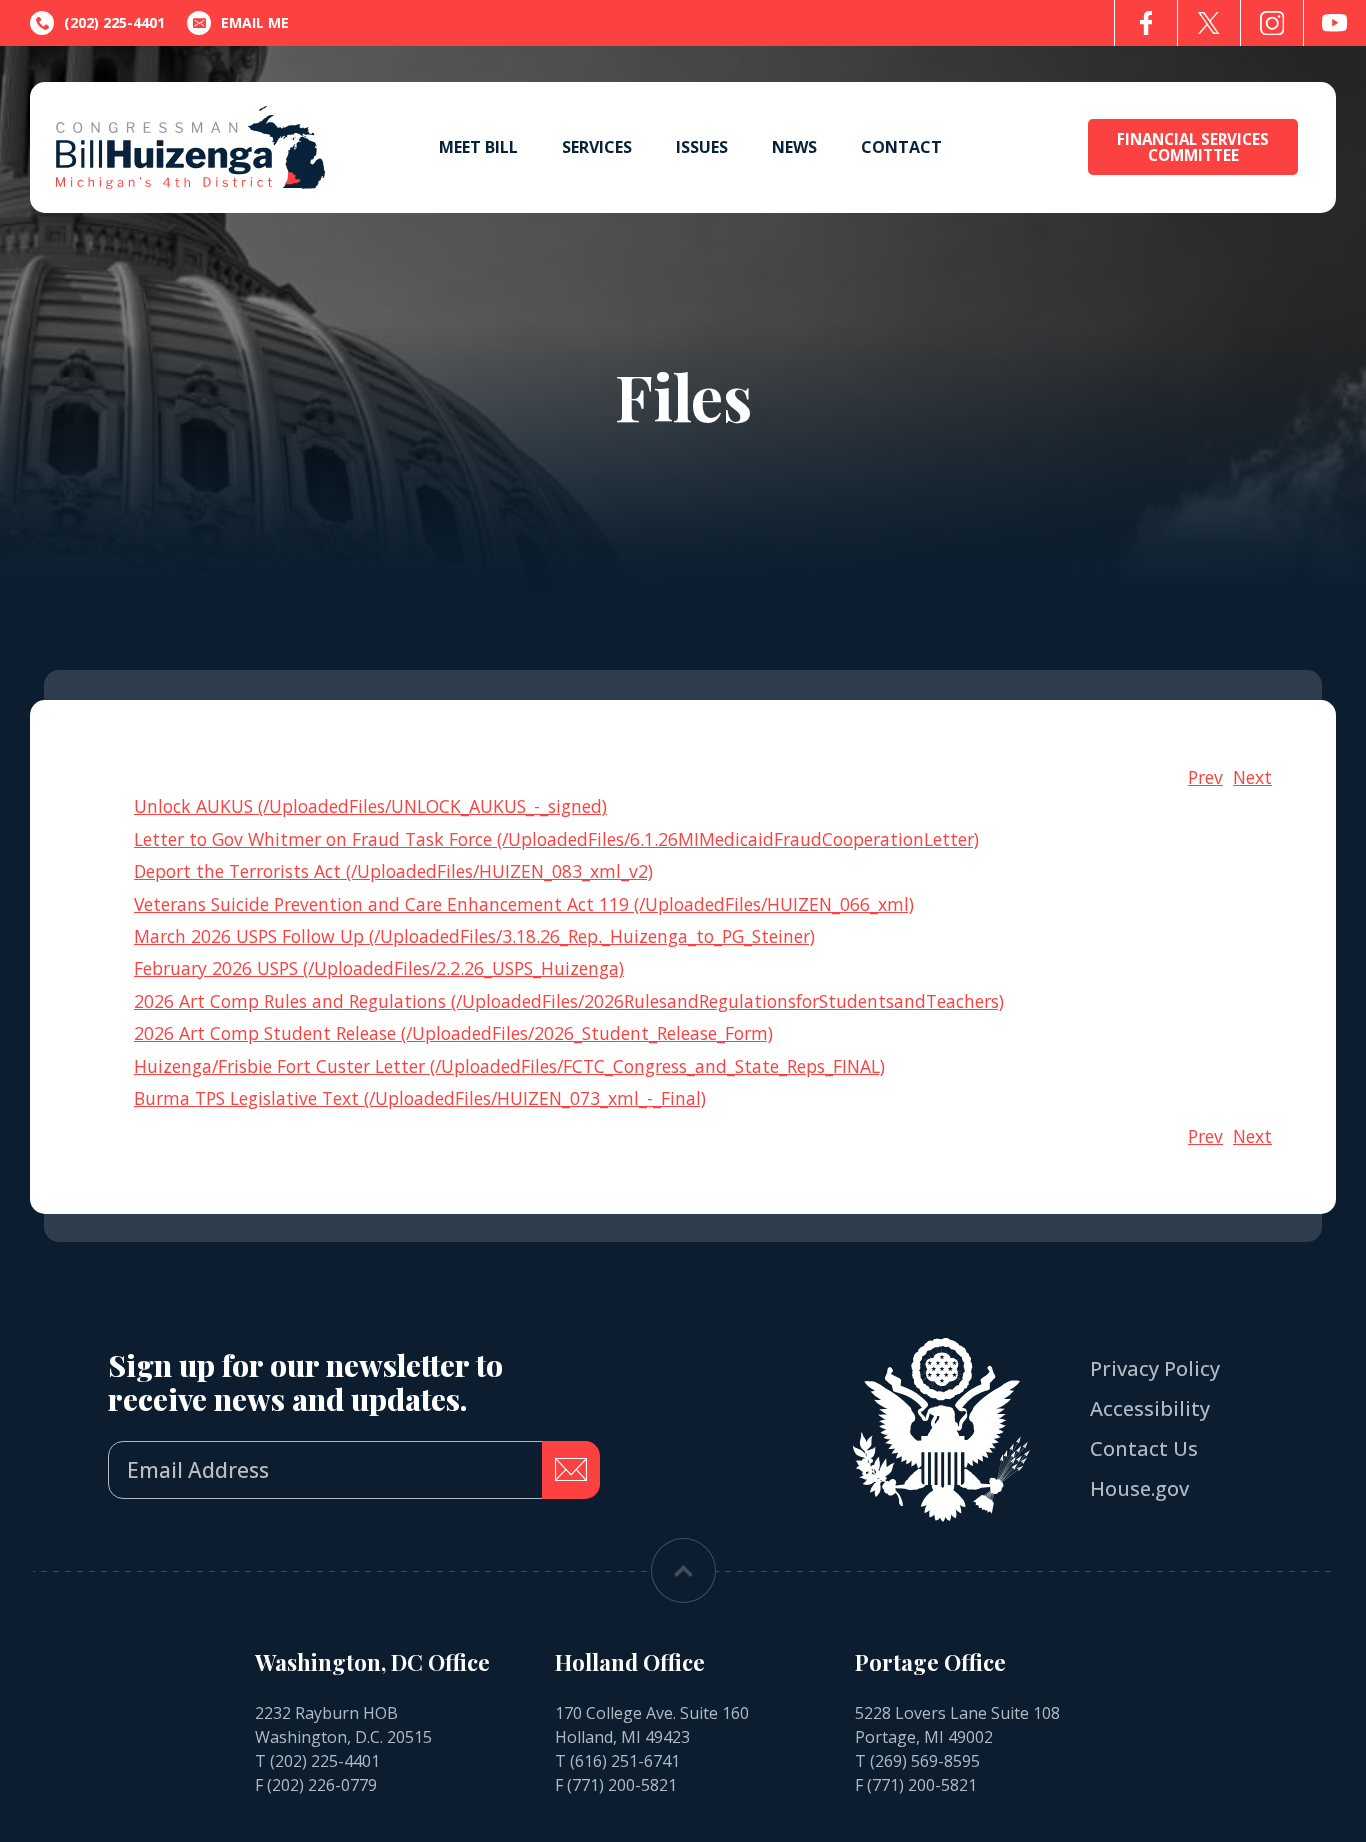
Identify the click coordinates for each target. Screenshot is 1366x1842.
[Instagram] (1272, 23)
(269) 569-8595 (925, 1761)
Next (1252, 777)
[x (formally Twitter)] (1209, 23)
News (794, 147)
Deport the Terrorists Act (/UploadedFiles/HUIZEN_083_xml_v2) (393, 871)
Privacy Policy (1155, 1368)
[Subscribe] (571, 1470)
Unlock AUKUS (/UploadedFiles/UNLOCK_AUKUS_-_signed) (370, 806)
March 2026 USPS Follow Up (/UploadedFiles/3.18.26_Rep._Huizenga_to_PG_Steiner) (474, 936)
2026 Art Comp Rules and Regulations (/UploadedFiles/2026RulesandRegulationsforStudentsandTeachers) (569, 1001)
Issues (702, 147)
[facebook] (1146, 23)
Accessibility (1150, 1408)
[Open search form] (1035, 147)
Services (597, 147)
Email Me (255, 22)
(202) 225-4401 (325, 1761)
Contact (901, 147)
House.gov (1139, 1488)
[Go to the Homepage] (190, 147)
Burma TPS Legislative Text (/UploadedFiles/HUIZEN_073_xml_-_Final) (420, 1098)
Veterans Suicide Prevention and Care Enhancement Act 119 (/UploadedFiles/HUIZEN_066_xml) (524, 904)
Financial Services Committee (1193, 147)
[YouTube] (1335, 23)
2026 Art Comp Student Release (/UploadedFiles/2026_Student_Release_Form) (453, 1033)
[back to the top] (683, 1570)
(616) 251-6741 (625, 1761)
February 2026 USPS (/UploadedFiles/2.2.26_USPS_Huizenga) (379, 968)
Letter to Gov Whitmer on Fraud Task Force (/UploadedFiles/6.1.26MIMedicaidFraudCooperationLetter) (556, 839)
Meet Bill (478, 147)
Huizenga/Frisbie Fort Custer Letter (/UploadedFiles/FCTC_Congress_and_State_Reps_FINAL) (509, 1066)
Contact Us (1144, 1448)
